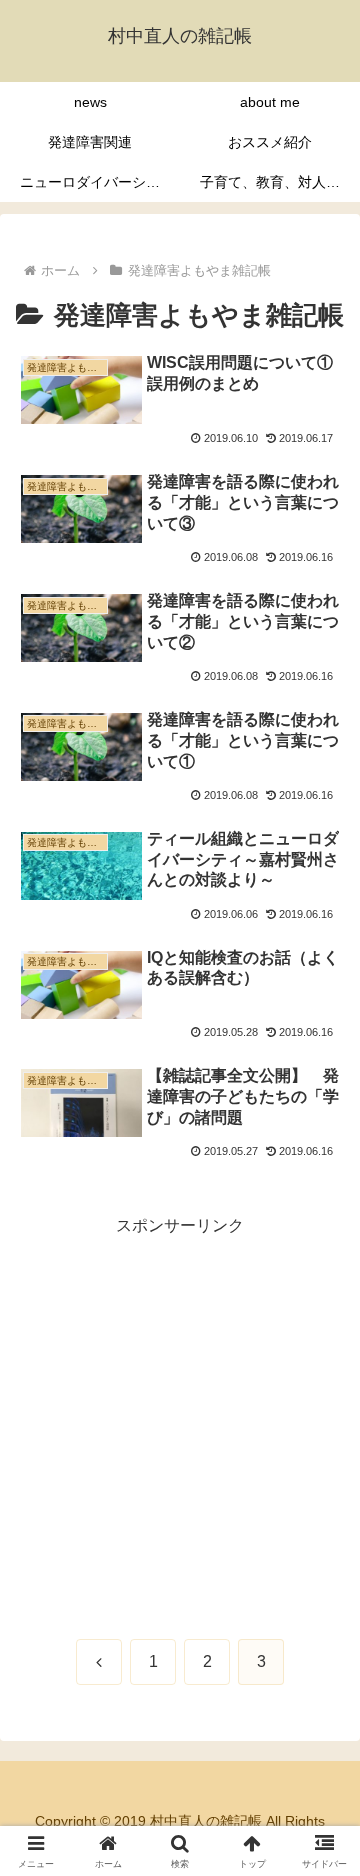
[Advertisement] (180, 1421)
